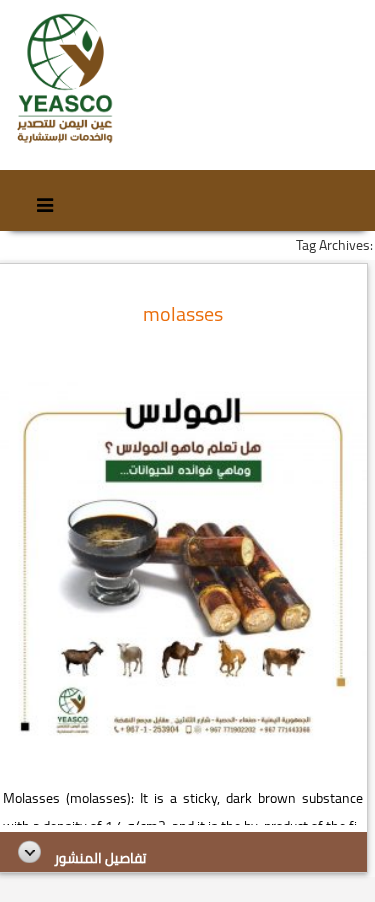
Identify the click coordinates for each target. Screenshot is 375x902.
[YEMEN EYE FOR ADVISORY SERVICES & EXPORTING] (63, 79)
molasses (183, 313)
